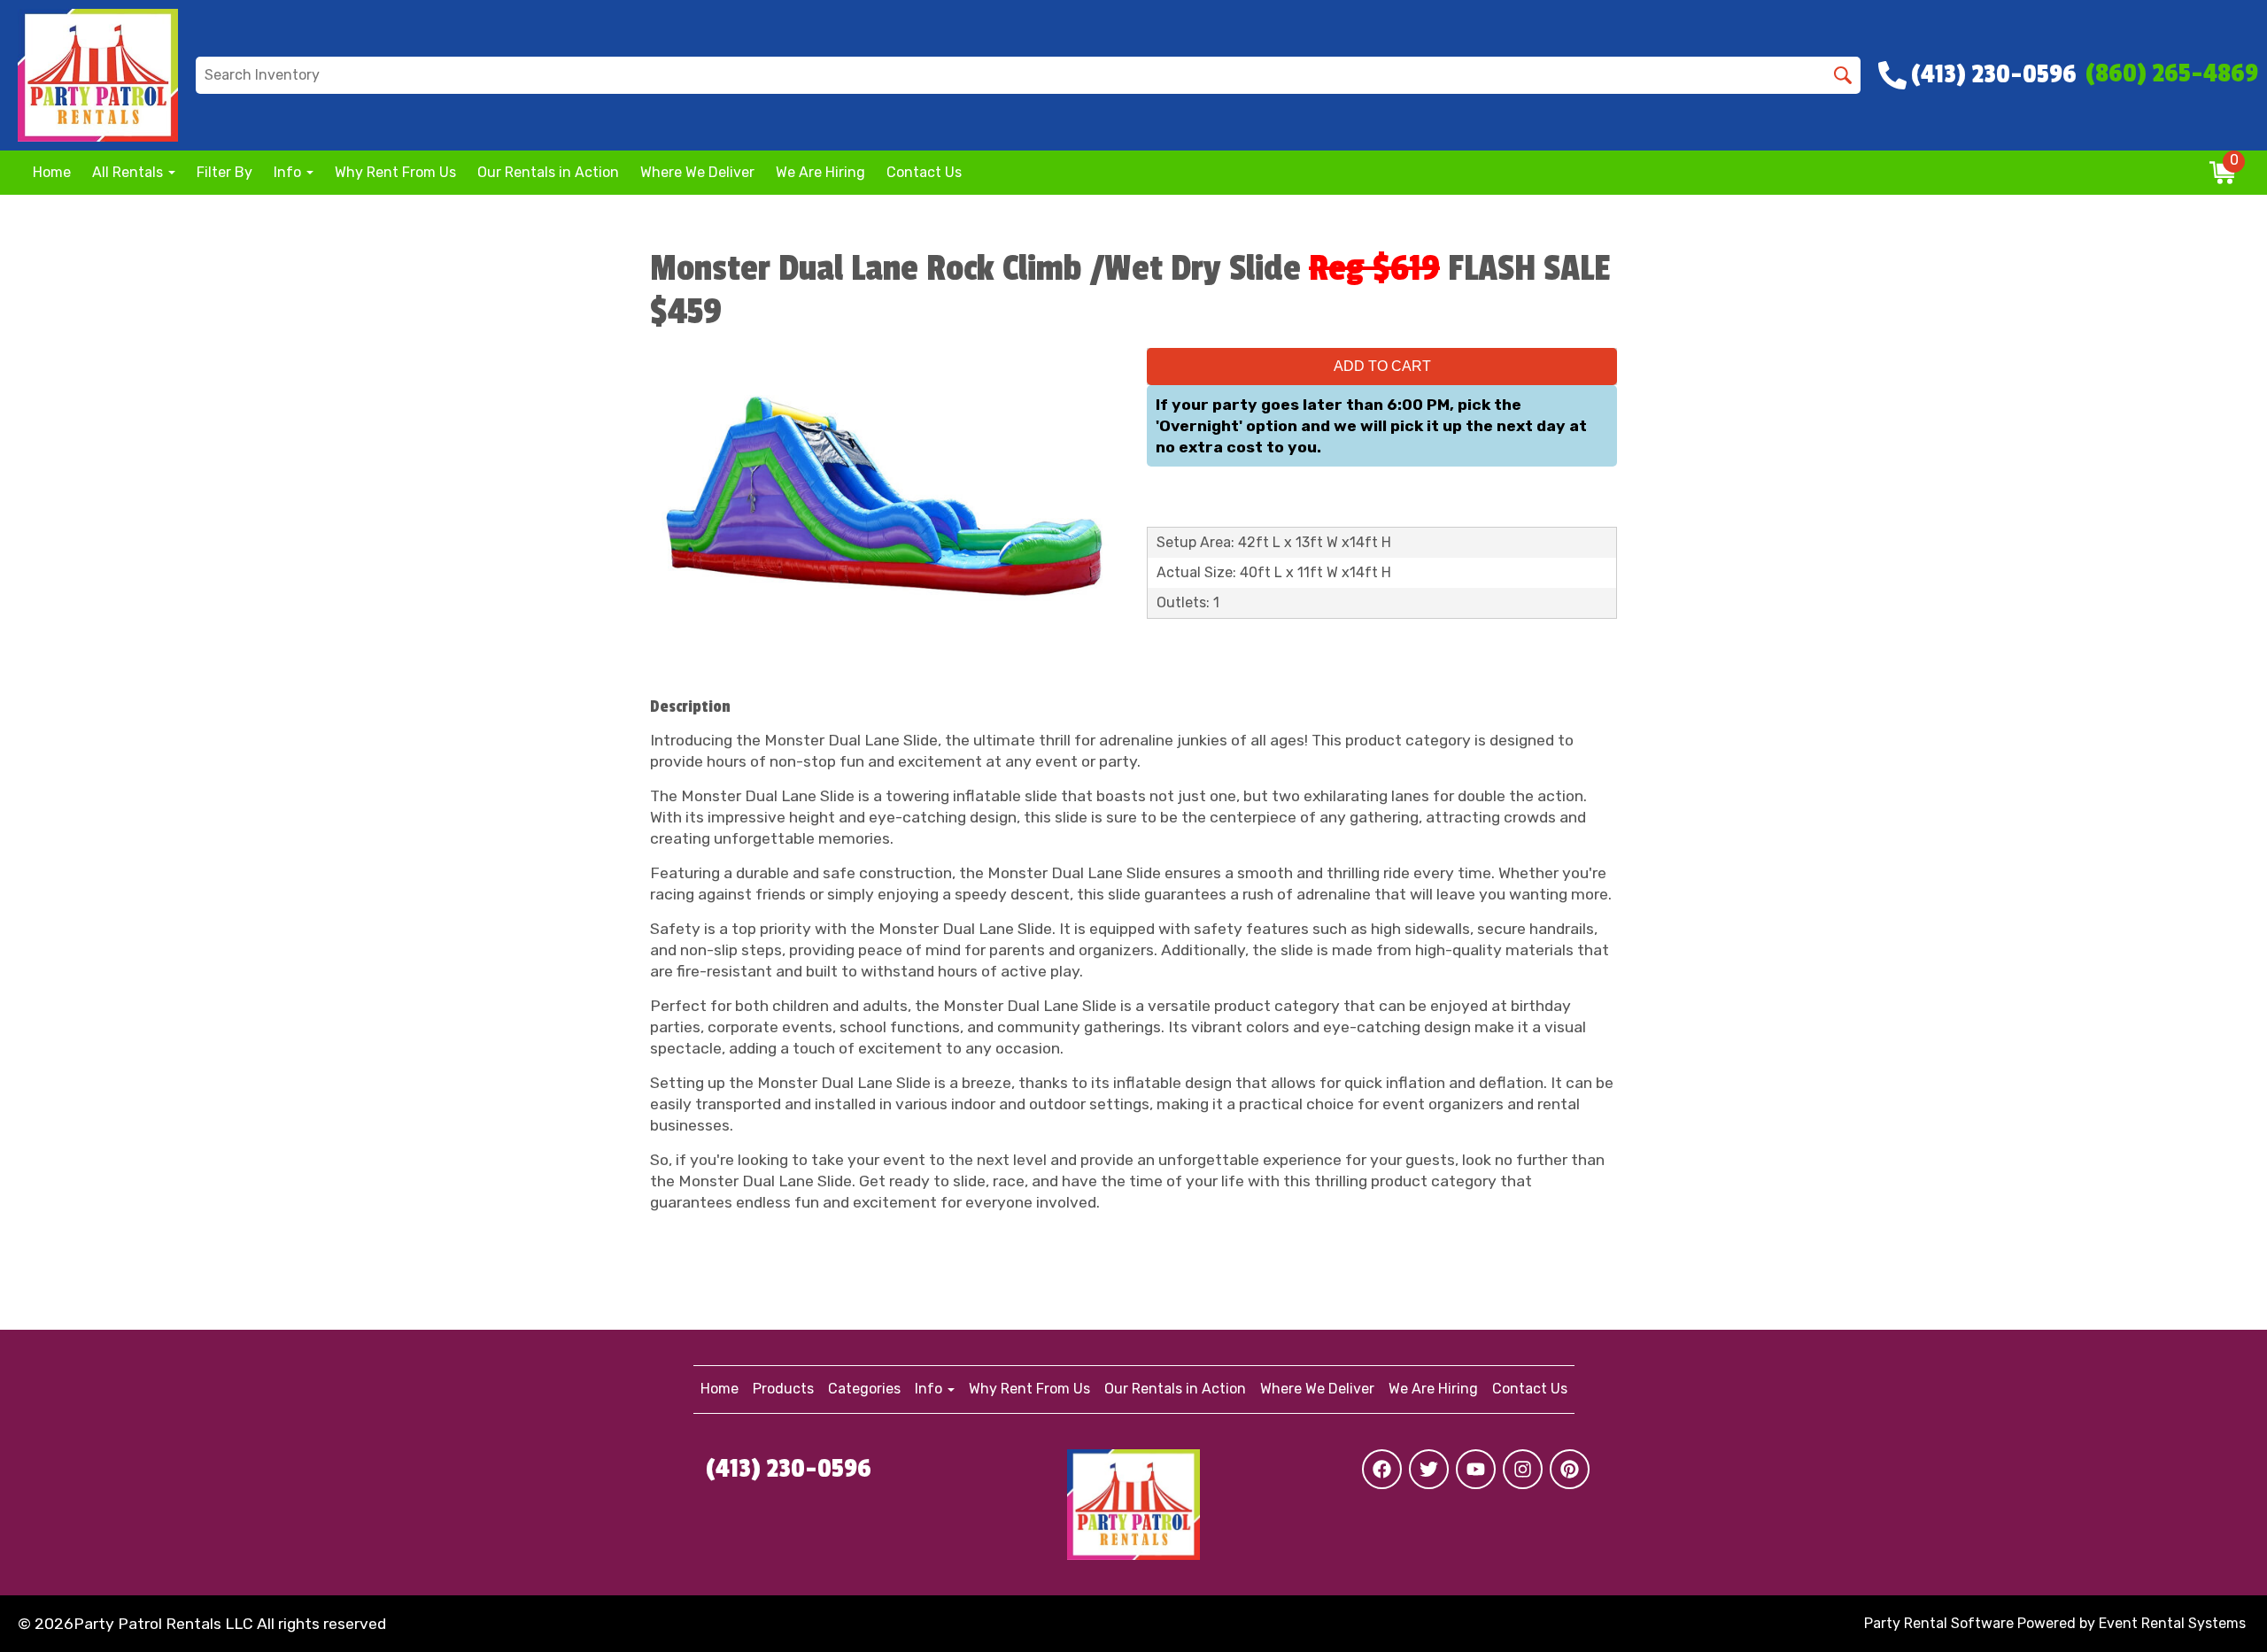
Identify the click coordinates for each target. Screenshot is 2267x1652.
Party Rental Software (1939, 1623)
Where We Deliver (697, 172)
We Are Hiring (820, 172)
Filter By (224, 172)
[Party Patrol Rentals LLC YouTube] (1476, 1469)
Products (783, 1389)
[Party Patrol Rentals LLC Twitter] (1429, 1469)
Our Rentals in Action (548, 172)
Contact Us (924, 172)
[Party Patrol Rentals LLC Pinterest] (1570, 1469)
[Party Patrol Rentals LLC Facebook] (1382, 1469)
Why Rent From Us (395, 172)
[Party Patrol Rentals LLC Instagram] (1523, 1469)
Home (52, 172)
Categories (864, 1389)
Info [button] (289, 172)
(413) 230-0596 (789, 1469)
